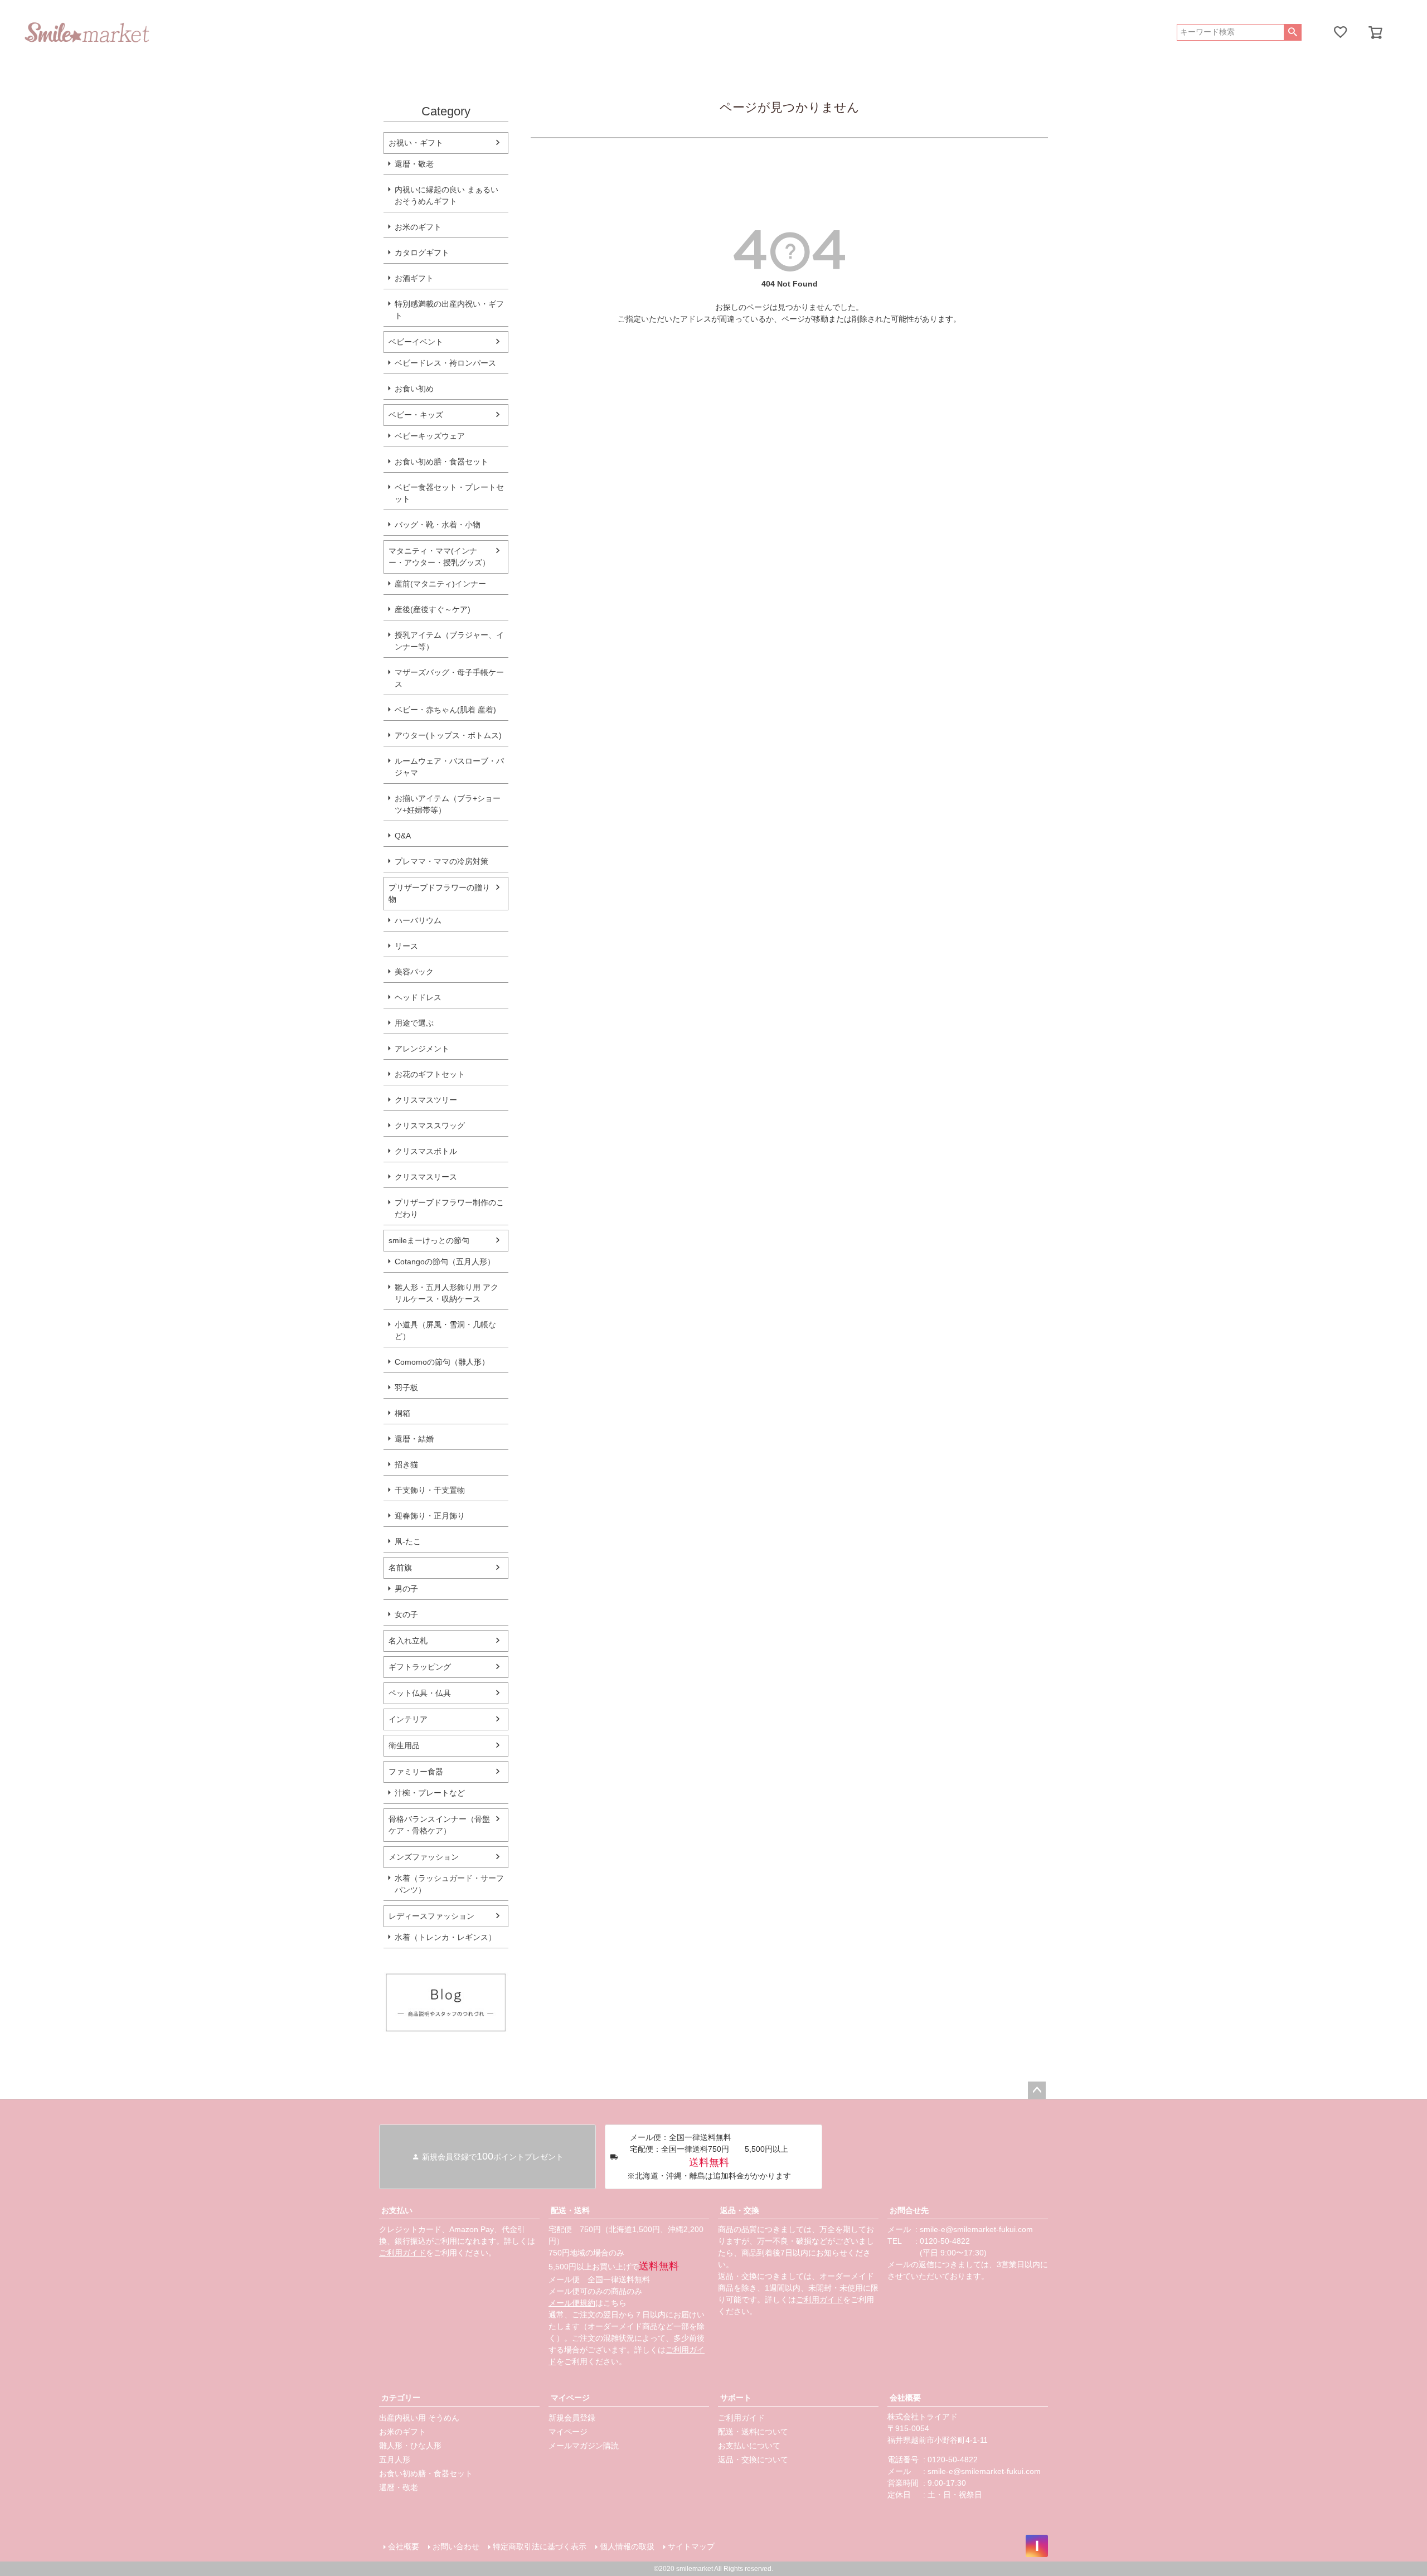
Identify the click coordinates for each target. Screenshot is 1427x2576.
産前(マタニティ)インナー (440, 584)
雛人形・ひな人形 (410, 2446)
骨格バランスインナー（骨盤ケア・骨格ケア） (439, 1825)
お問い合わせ (456, 2546)
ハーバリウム (418, 920)
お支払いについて (749, 2446)
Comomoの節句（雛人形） (442, 1362)
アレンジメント (422, 1049)
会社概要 (905, 2398)
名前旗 (400, 1568)
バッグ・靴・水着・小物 (438, 525)
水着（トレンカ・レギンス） (445, 1937)
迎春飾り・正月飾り (430, 1516)
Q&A (403, 836)
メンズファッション (424, 1857)
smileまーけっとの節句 (429, 1240)
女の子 (406, 1614)
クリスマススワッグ (430, 1126)
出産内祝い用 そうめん (419, 2418)
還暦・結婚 (414, 1439)
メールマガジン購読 (584, 2446)
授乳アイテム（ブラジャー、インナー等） (449, 641)
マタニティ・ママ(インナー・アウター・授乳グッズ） (439, 557)
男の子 (406, 1589)
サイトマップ (691, 2546)
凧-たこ (408, 1541)
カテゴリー (401, 2398)
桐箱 (402, 1413)
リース (406, 946)
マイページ (570, 2398)
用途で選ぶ (414, 1023)
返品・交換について (753, 2459)
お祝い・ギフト (416, 143)
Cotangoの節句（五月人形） (445, 1262)
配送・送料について (753, 2432)
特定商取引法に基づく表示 (540, 2546)
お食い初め (414, 389)
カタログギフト (422, 253)
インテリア (408, 1719)
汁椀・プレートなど (430, 1793)
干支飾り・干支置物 (430, 1490)
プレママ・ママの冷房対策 (441, 861)
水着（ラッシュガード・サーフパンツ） (449, 1884)
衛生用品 (404, 1745)
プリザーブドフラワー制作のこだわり (449, 1208)
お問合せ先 (909, 2210)
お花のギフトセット (430, 1074)
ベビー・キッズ (416, 415)
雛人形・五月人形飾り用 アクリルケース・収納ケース (446, 1293)
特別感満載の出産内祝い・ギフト (449, 310)
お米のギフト (418, 227)
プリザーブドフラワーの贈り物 (439, 893)
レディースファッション (431, 1916)
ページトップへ (1037, 2090)
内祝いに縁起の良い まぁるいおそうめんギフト (446, 195)
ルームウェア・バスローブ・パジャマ (449, 767)
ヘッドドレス (418, 997)
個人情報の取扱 (627, 2546)
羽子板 (406, 1388)
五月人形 (395, 2459)
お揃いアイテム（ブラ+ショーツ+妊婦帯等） (448, 804)
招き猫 (406, 1464)
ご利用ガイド (402, 2253)
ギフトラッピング (420, 1667)
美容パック (414, 972)
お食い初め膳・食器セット (441, 462)
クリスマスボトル (426, 1151)
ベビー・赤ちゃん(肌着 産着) (445, 710)
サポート (736, 2398)
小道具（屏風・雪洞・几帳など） (445, 1330)
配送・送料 (570, 2210)
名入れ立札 (408, 1641)
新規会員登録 (572, 2418)
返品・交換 (740, 2210)
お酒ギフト (414, 278)
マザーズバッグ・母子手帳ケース (449, 678)
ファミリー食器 (416, 1772)
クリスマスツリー (426, 1100)
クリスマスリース (426, 1177)
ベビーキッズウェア (430, 436)
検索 (1292, 32)
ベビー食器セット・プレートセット (449, 493)
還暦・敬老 (414, 164)
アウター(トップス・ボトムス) (448, 735)
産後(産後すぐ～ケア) (433, 609)
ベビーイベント (416, 342)
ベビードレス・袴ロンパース (445, 363)
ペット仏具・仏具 (420, 1693)
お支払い (397, 2210)
